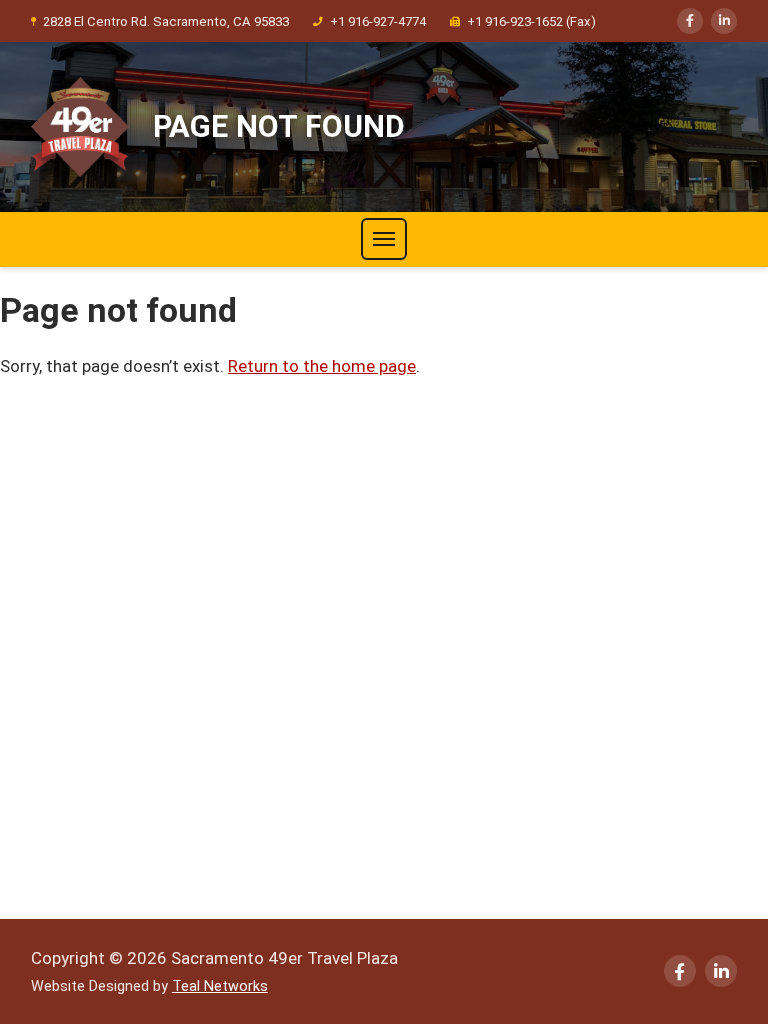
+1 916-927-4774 (378, 21)
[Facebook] (690, 21)
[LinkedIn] (724, 21)
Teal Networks (220, 986)
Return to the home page (322, 366)
